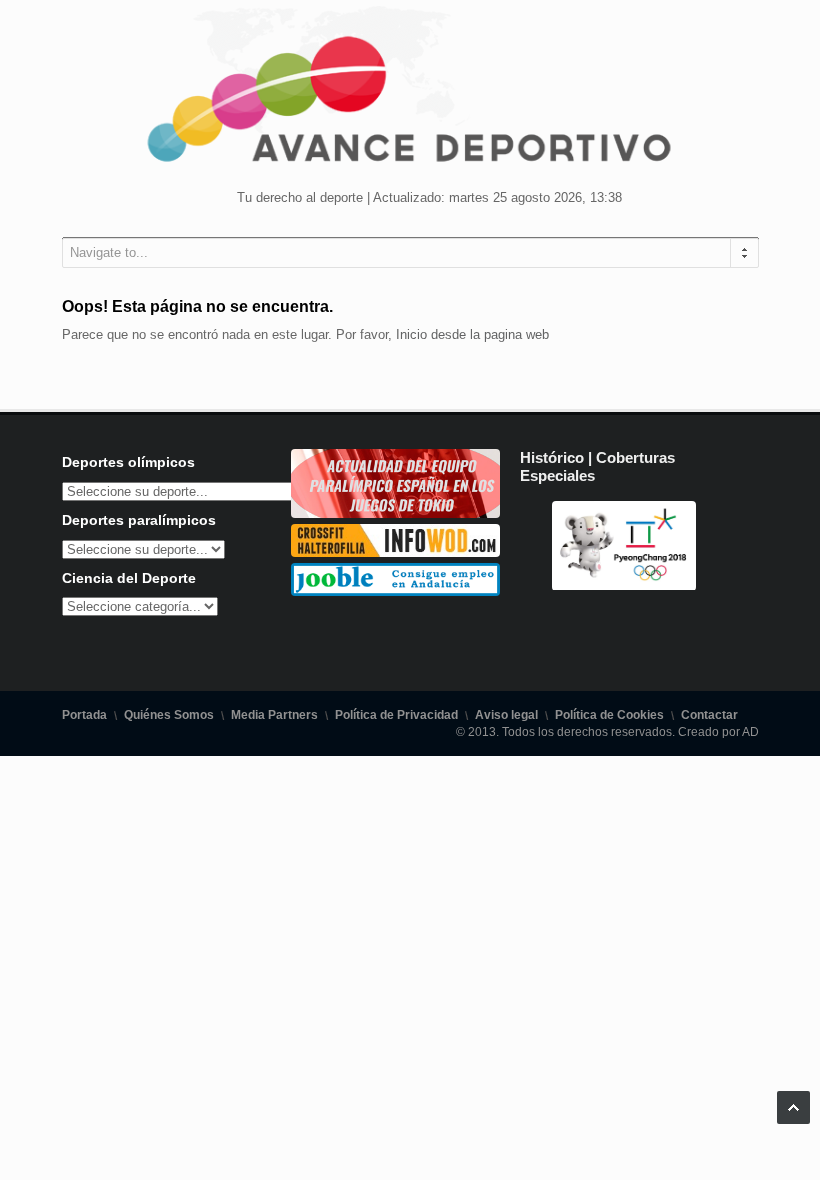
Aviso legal (506, 715)
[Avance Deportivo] (410, 105)
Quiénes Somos (169, 715)
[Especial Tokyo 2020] (395, 513)
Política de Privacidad (396, 715)
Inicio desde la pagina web (472, 334)
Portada (84, 715)
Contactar (709, 715)
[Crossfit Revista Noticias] (395, 552)
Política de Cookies (609, 715)
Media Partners (274, 715)
